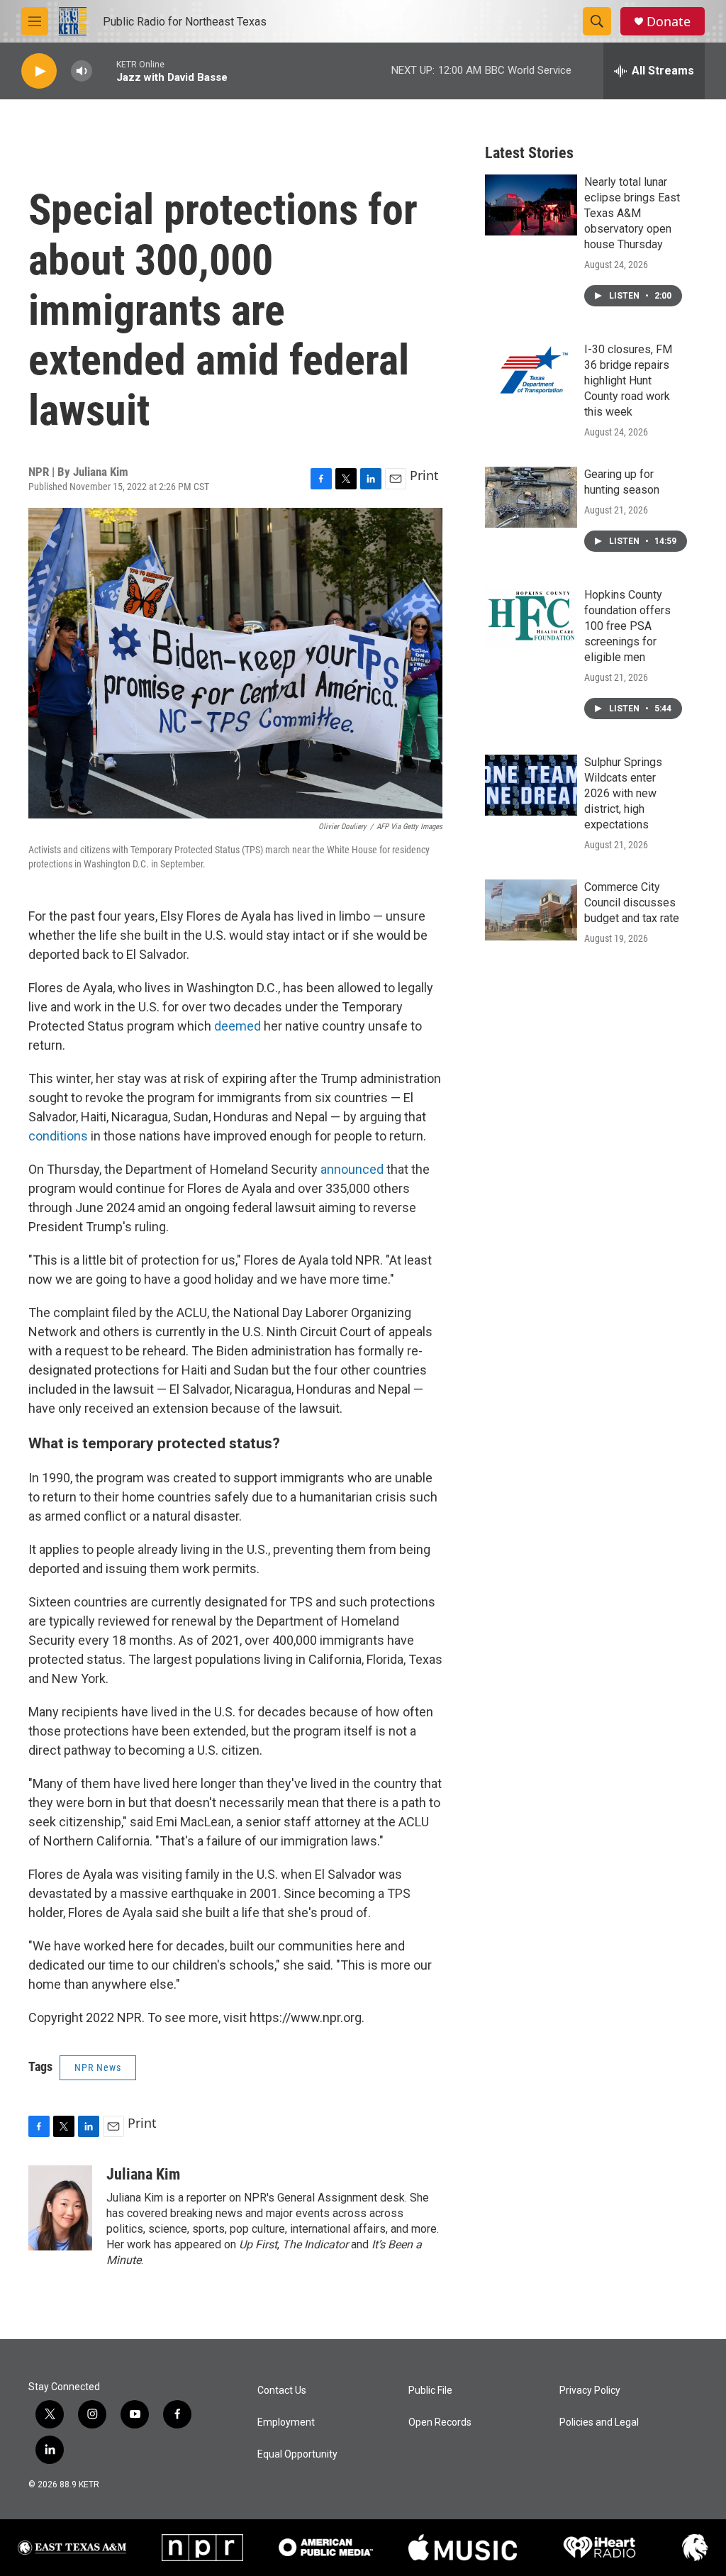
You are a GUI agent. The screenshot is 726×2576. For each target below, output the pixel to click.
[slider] (104, 71)
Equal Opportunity (297, 2454)
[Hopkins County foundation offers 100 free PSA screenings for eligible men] (531, 618)
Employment (286, 2422)
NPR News (98, 2067)
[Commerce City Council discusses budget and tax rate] (531, 910)
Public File (430, 2391)
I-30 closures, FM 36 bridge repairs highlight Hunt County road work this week (628, 381)
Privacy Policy (590, 2391)
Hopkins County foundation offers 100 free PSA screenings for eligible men (627, 626)
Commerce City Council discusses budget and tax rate (632, 903)
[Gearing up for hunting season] (531, 497)
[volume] (82, 71)
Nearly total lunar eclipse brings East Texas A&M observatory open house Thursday (632, 213)
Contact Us (282, 2391)
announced (352, 1169)
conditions (58, 1136)
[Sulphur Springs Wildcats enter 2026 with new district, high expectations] (531, 785)
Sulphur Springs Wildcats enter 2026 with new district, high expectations (623, 793)
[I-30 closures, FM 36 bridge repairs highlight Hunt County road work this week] (531, 372)
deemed (238, 1026)
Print (424, 475)
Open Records (440, 2422)
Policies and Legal (599, 2422)
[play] (39, 71)
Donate (669, 22)
